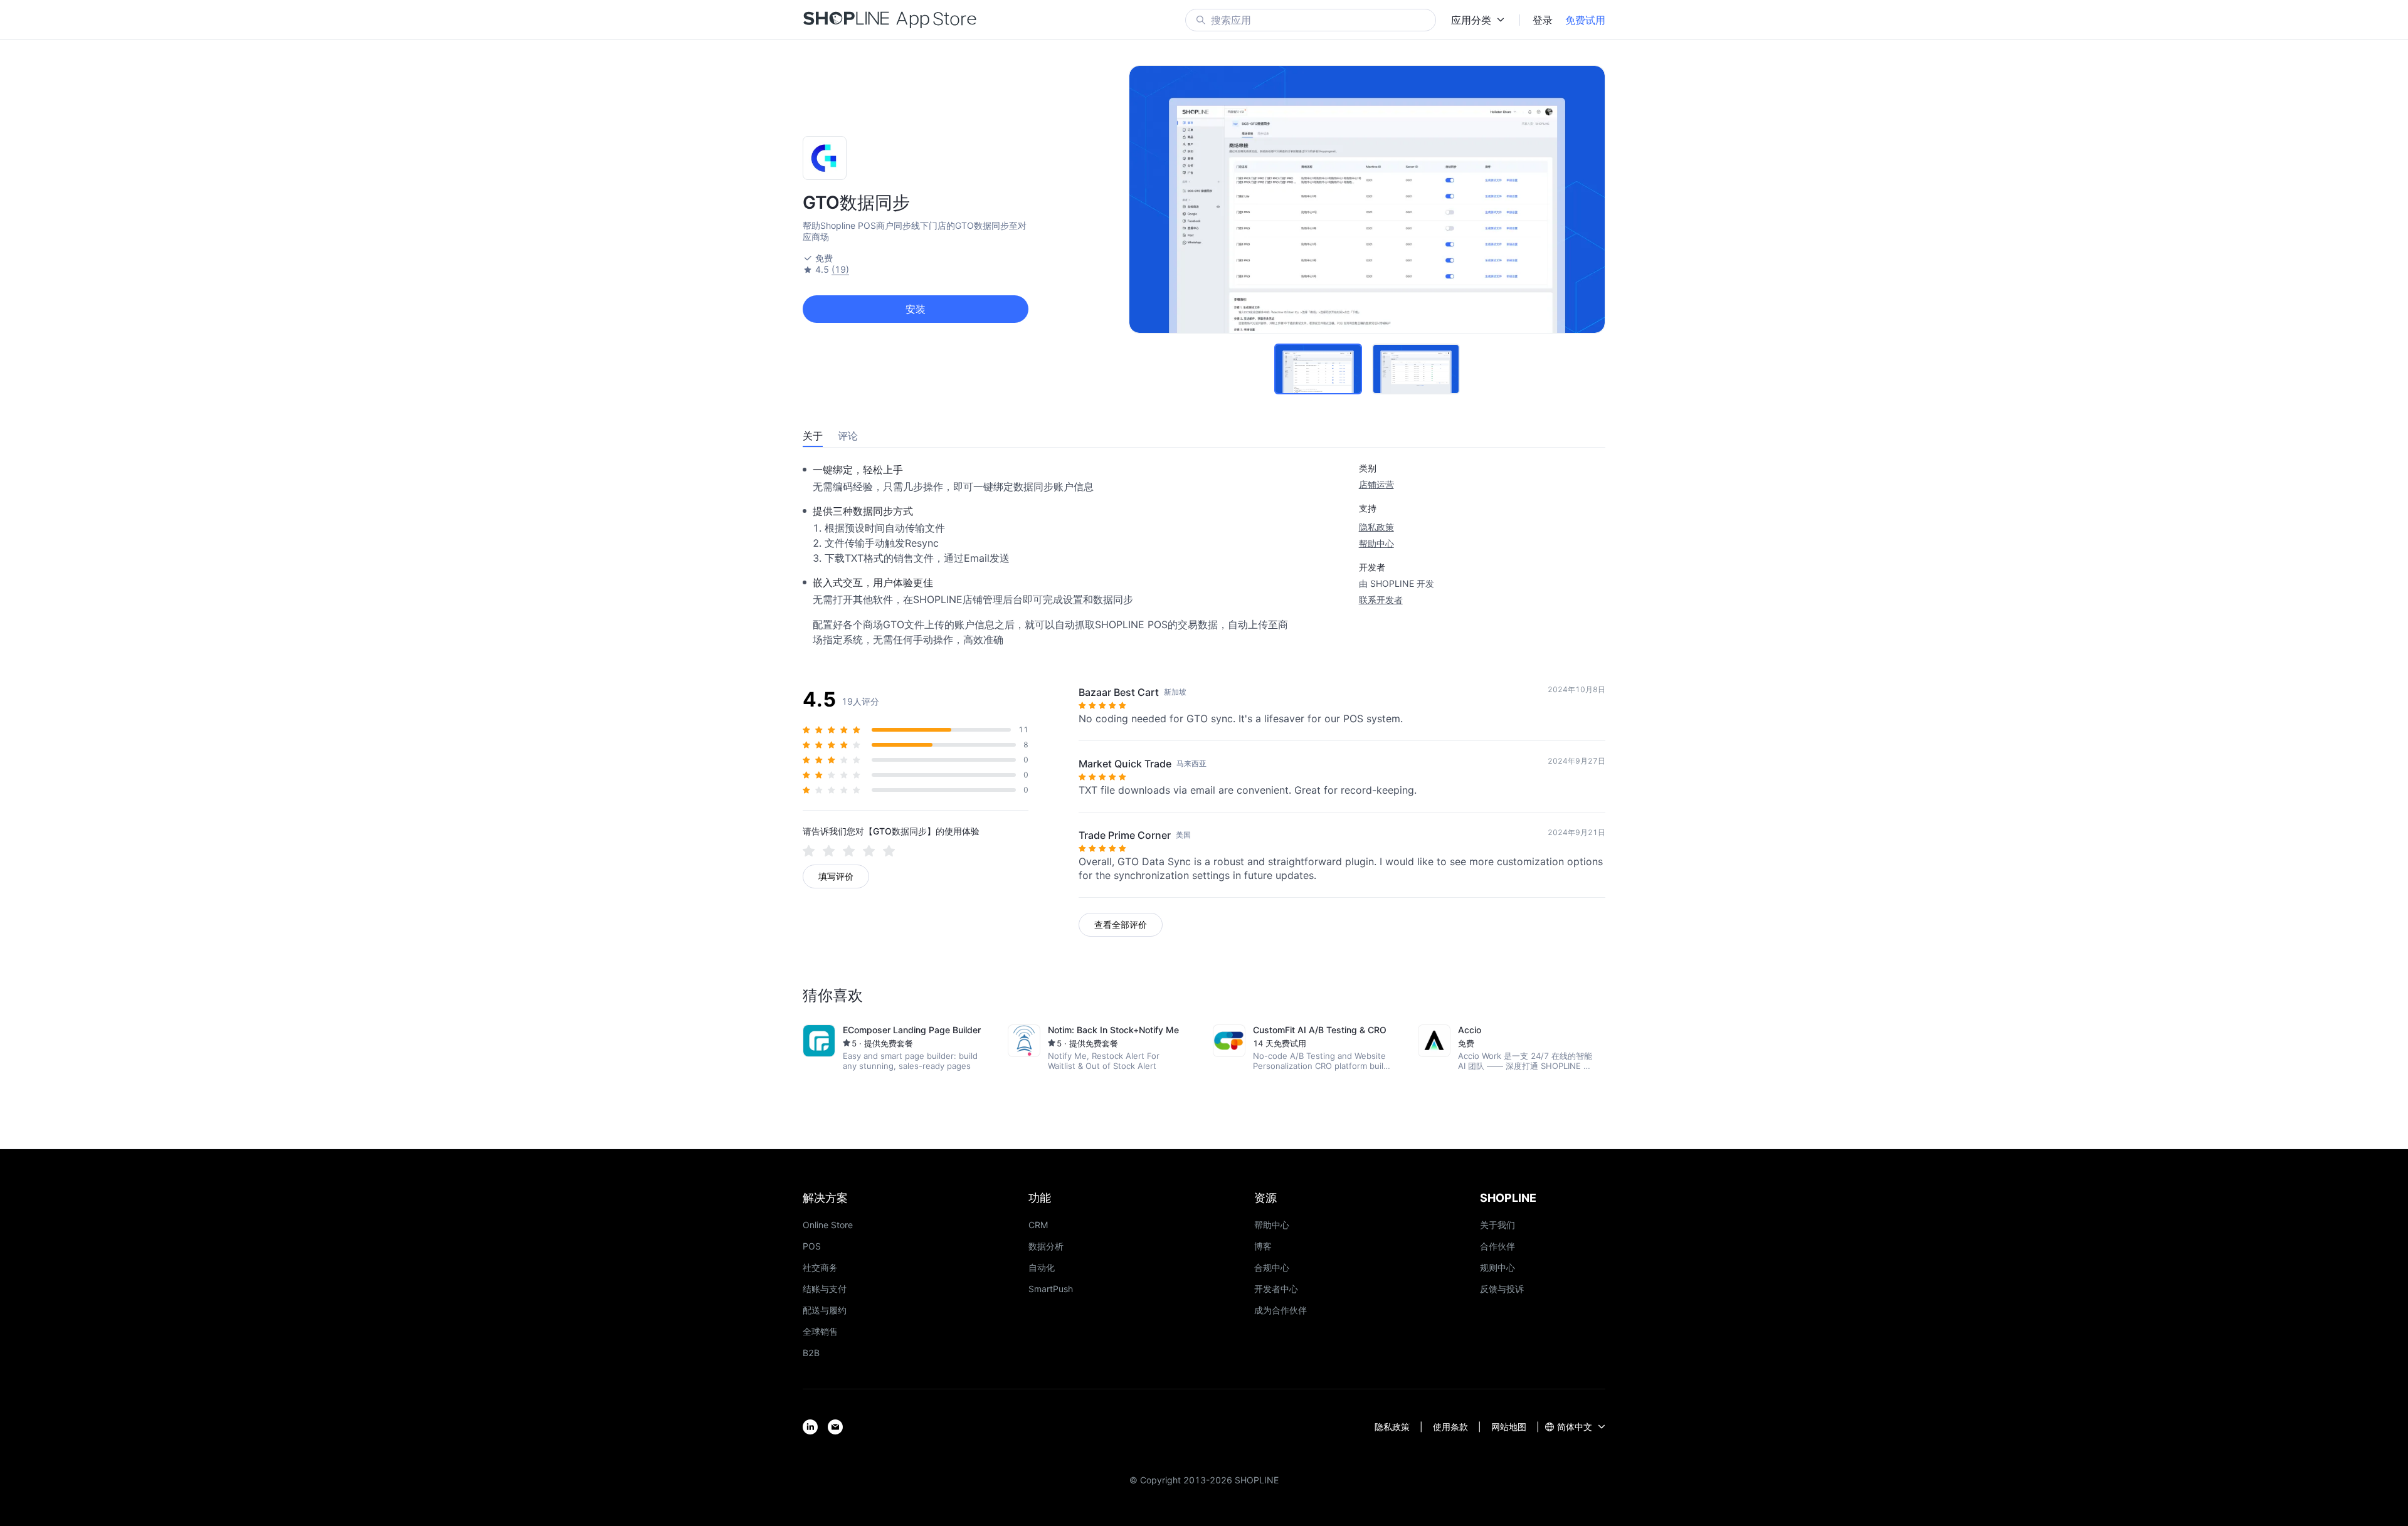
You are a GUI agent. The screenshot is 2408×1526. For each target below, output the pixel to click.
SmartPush (1051, 1289)
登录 (1543, 20)
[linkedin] (810, 1427)
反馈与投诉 (1502, 1289)
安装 (916, 309)
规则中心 (1497, 1267)
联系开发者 (1381, 600)
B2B (811, 1353)
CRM (1038, 1225)
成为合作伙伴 (1281, 1310)
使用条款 (1450, 1427)
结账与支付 (825, 1289)
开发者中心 (1276, 1289)
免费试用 (1585, 20)
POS (812, 1246)
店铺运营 (1376, 484)
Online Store (828, 1225)
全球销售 (820, 1331)
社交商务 (820, 1267)
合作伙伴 (1497, 1246)
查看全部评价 (1121, 924)
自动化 (1042, 1267)
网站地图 (1509, 1427)
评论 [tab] (848, 436)
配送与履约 (825, 1310)
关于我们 (1497, 1225)
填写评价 (836, 876)
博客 (1263, 1246)
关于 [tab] (813, 436)
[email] (835, 1427)
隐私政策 (1376, 527)
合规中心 (1272, 1267)
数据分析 (1046, 1246)
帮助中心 (1376, 543)
